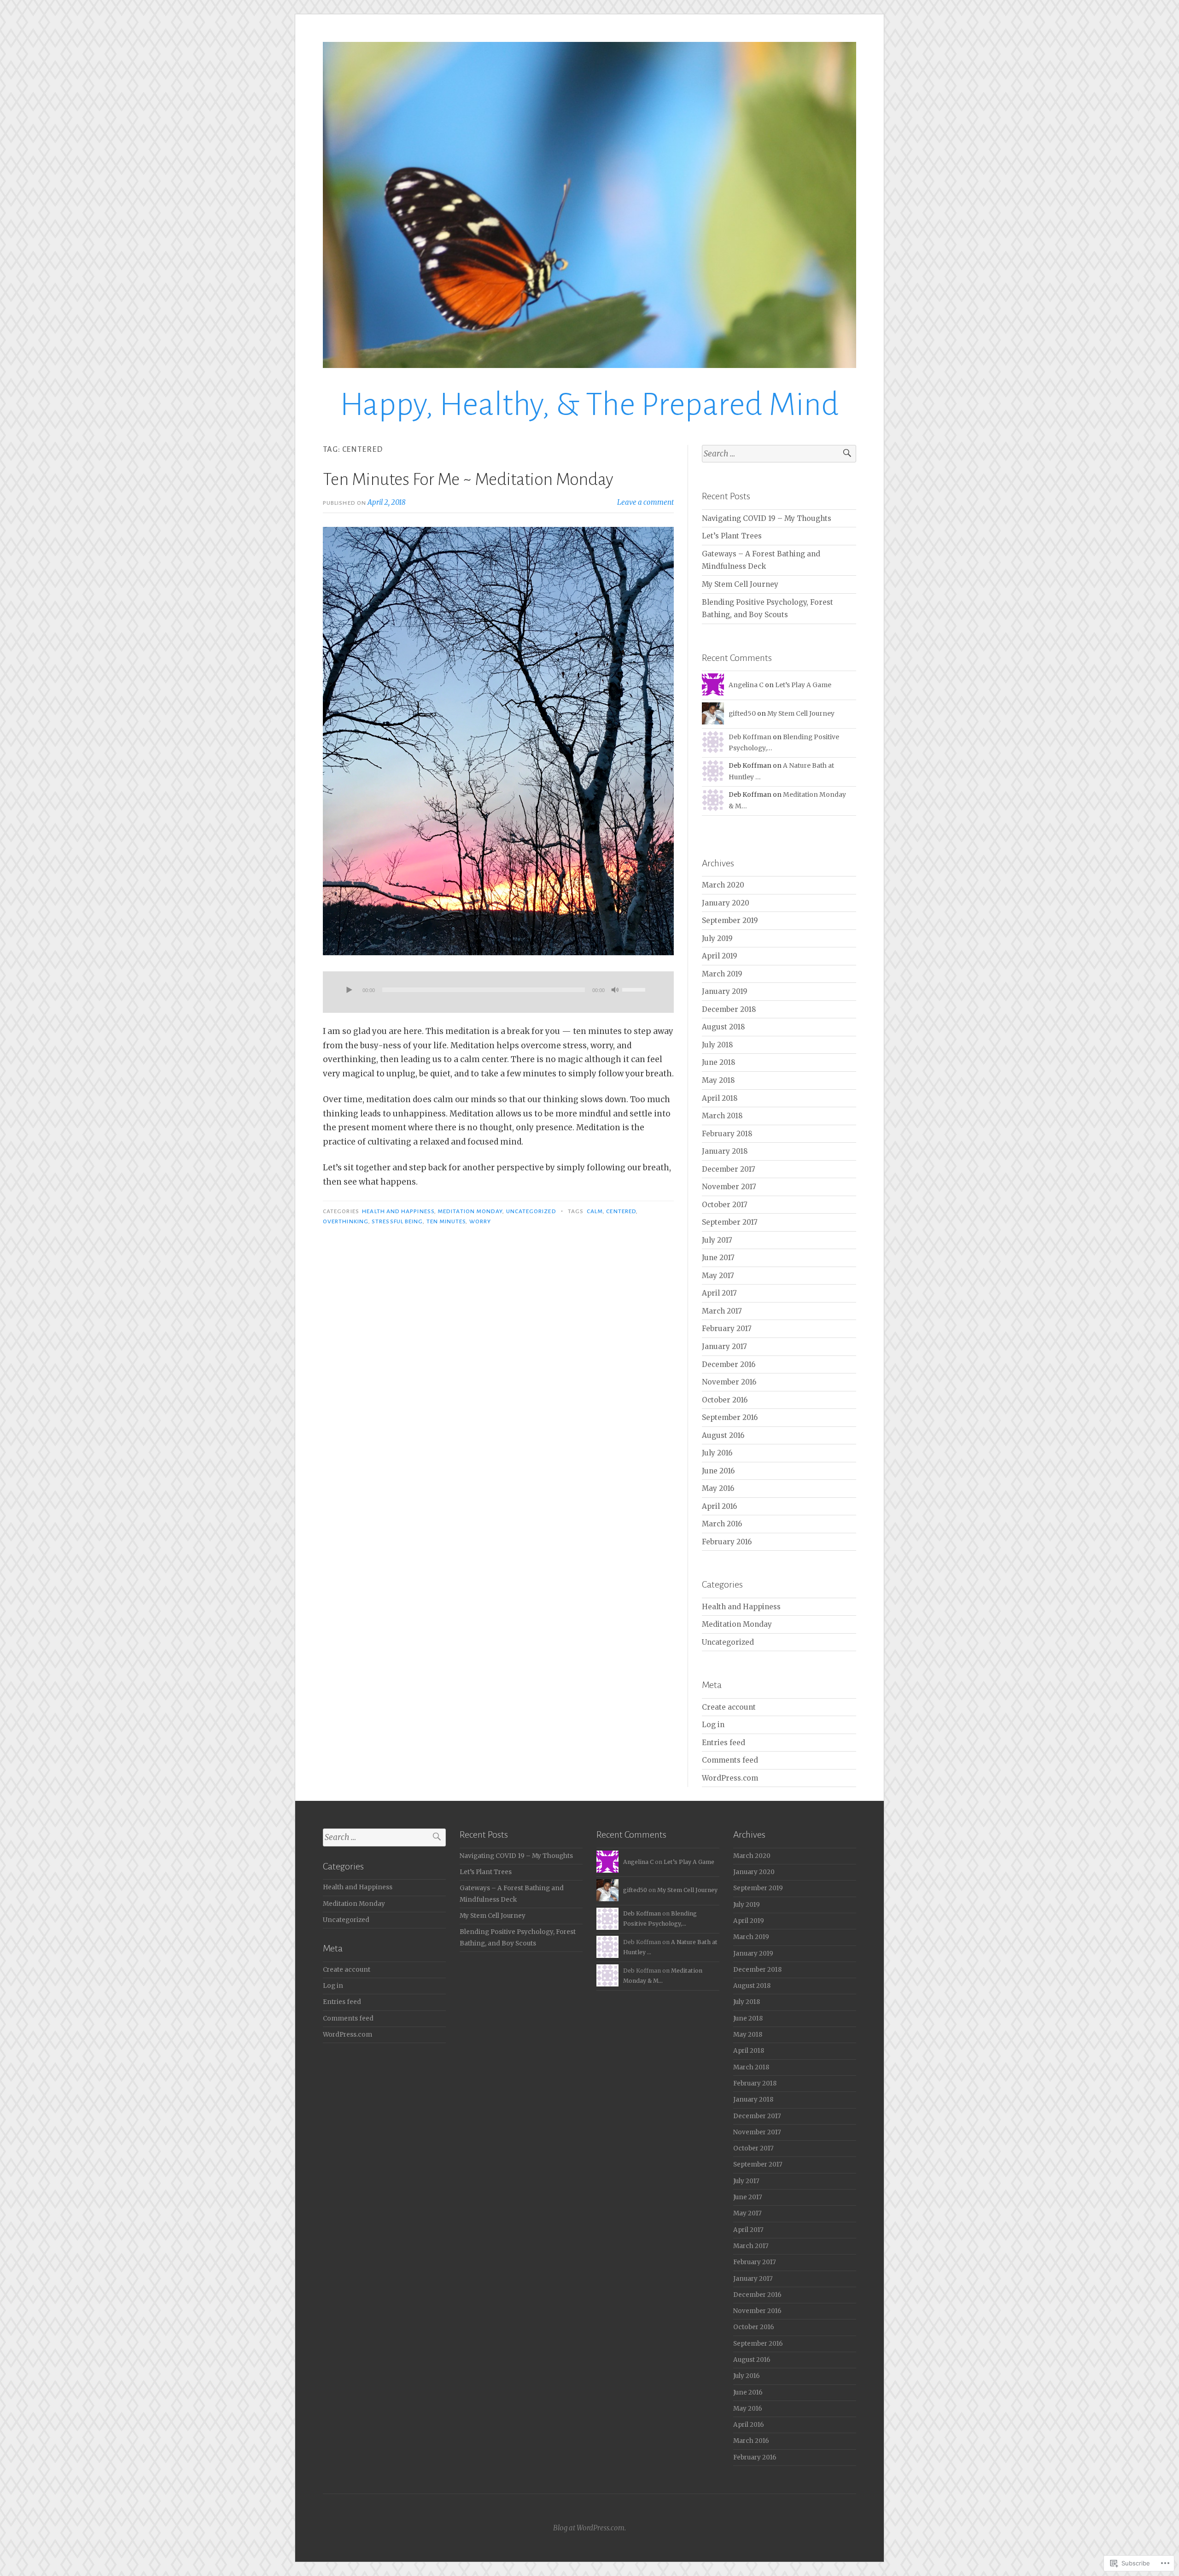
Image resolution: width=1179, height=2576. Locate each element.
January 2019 (725, 991)
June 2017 (718, 1258)
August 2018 (724, 1027)
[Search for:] (779, 454)
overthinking (346, 1221)
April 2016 (719, 1506)
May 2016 (718, 1488)
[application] (498, 992)
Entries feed (724, 1743)
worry (480, 1221)
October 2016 (725, 1400)
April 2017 (719, 1293)
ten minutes (446, 1221)
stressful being (397, 1221)
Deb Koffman (750, 737)
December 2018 (729, 1009)
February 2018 (727, 1134)
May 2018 (718, 1080)
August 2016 (723, 1435)
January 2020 (726, 903)
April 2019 (720, 956)
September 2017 (730, 1222)
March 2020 (723, 885)
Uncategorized (531, 1211)
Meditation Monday (470, 1211)
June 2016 (718, 1471)
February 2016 (727, 1542)
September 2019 (730, 920)
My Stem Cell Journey (740, 584)
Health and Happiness (398, 1211)
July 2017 (717, 1240)
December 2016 (729, 1364)
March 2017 (722, 1311)
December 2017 (729, 1169)
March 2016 (722, 1524)
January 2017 (724, 1346)
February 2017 (727, 1329)
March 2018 (722, 1116)
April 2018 (720, 1098)
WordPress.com (730, 1778)
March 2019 (722, 974)
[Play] (349, 991)
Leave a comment (645, 502)
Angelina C (746, 685)
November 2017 (729, 1187)
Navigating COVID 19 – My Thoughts (767, 518)
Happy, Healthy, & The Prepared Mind (589, 405)
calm (595, 1211)
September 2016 (730, 1417)
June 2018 (719, 1062)
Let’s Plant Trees (732, 536)
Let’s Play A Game (803, 685)
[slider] (635, 989)
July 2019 (717, 938)
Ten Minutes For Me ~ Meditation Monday (468, 479)
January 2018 (725, 1151)
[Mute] (615, 991)
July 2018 (718, 1045)
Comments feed (730, 1760)
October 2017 (725, 1205)
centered (621, 1211)
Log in (713, 1725)
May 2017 (718, 1276)
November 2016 (729, 1382)
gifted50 (742, 713)
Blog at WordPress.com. (589, 2528)
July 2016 (717, 1453)
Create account (729, 1707)
